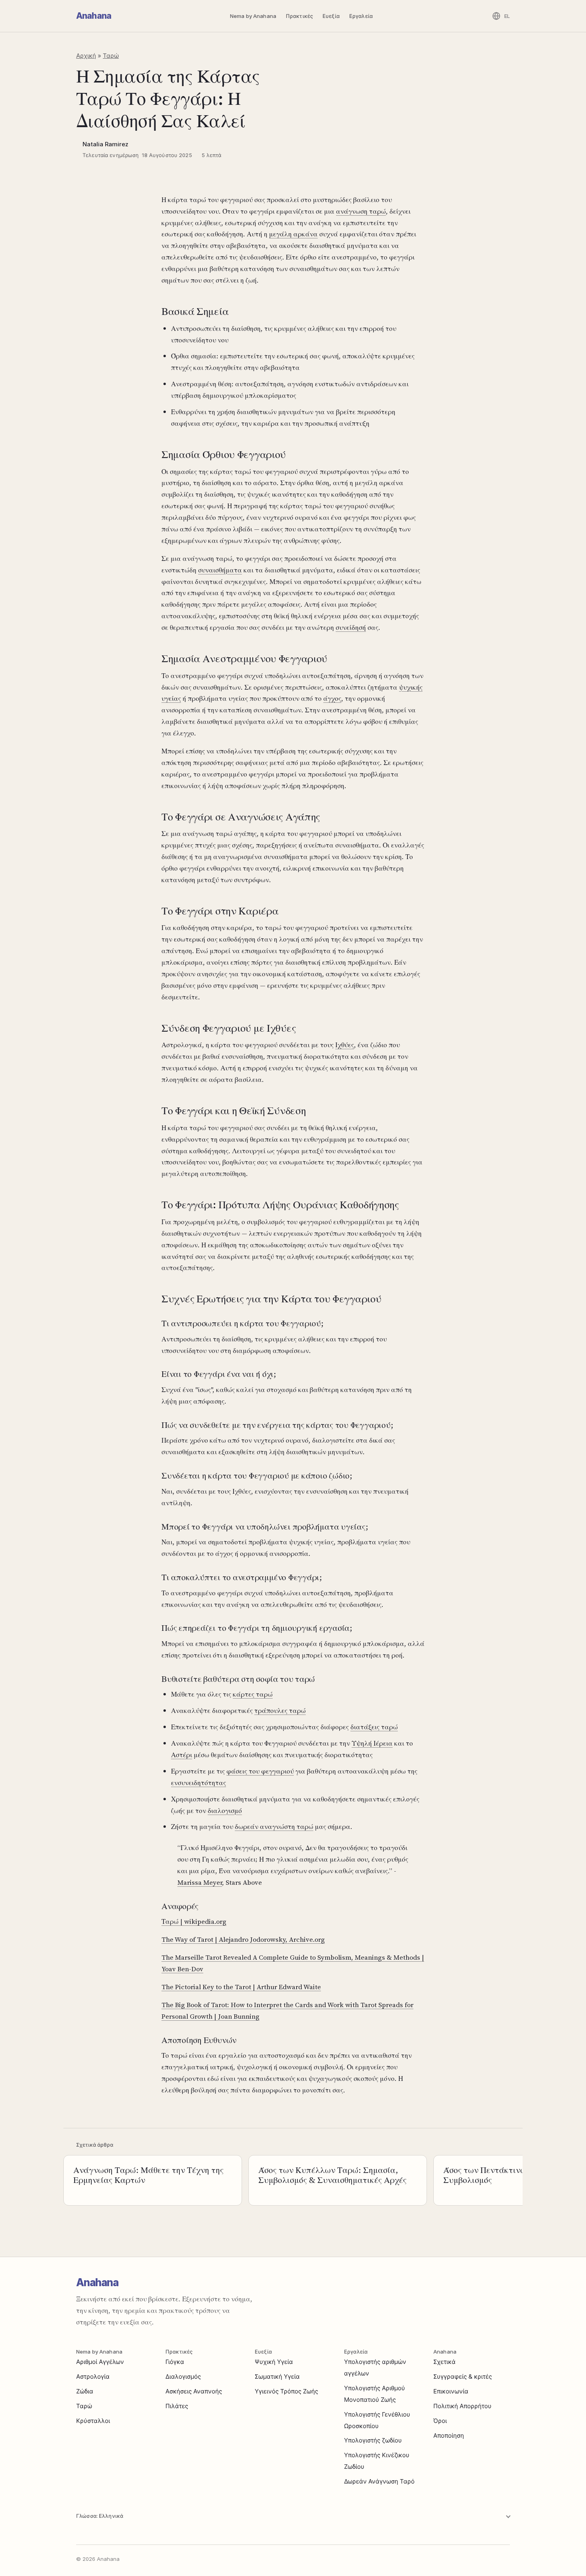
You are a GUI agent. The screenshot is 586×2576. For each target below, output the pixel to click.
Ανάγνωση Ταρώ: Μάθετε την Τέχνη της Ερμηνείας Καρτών (148, 2175)
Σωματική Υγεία (277, 2376)
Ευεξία (331, 16)
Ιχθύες (345, 1045)
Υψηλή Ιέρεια (372, 1743)
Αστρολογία (93, 2376)
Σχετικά (444, 2362)
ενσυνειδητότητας (199, 1783)
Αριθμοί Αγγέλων (100, 2362)
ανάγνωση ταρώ (361, 211)
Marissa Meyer (200, 1882)
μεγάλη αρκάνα (293, 234)
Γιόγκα (175, 2362)
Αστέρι (182, 1755)
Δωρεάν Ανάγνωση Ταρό (379, 2481)
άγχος (332, 698)
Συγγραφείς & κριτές (463, 2376)
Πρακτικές (299, 16)
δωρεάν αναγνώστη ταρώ (274, 1827)
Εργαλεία (361, 16)
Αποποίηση (449, 2435)
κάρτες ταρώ (253, 1694)
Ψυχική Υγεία (274, 2362)
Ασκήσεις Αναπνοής (194, 2391)
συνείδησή (351, 627)
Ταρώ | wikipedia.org (194, 1921)
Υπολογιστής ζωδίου (373, 2440)
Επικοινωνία (451, 2391)
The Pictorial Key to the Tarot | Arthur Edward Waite (241, 1987)
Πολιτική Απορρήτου (462, 2406)
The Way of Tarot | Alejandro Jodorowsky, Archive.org (243, 1939)
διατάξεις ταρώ (374, 1727)
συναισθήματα (220, 570)
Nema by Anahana (253, 16)
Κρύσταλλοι (93, 2421)
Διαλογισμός (183, 2376)
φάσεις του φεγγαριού (260, 1771)
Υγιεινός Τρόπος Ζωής (286, 2391)
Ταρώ (111, 56)
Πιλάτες (177, 2406)
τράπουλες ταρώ (280, 1711)
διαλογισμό (225, 1811)
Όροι (440, 2421)
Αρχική (86, 56)
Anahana (94, 16)
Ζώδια (85, 2391)
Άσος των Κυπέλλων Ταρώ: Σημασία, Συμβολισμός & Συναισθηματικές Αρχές (332, 2175)
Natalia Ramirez (105, 144)
